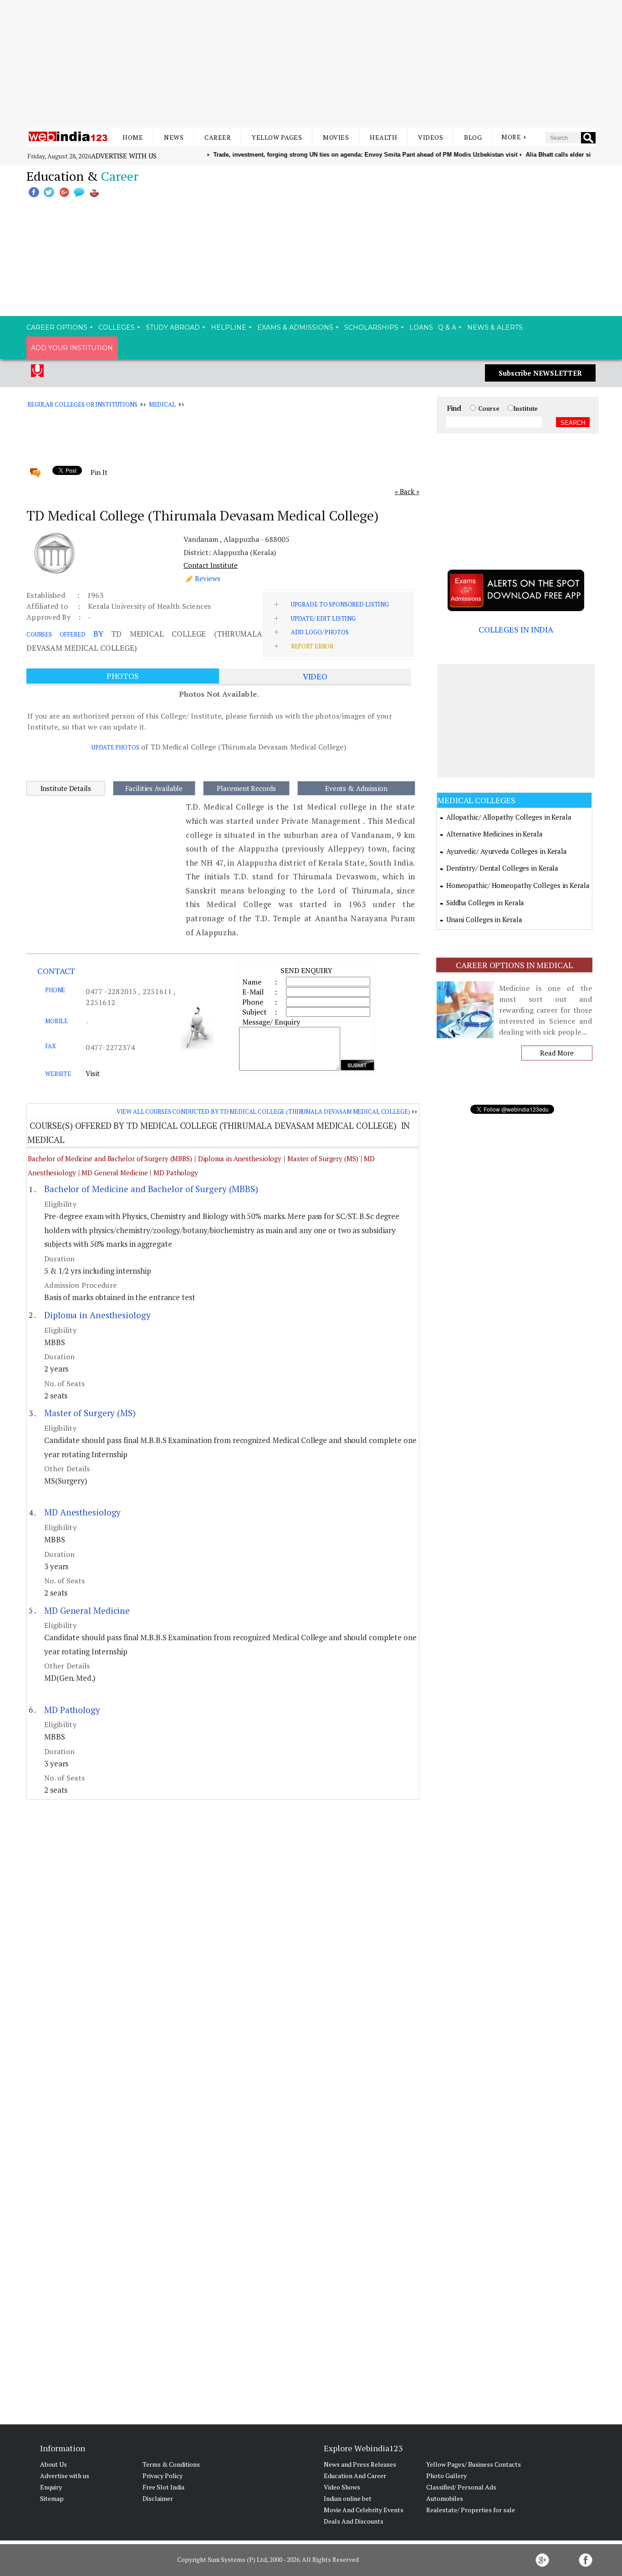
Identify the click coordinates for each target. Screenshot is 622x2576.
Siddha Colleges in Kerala (485, 903)
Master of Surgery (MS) (324, 1158)
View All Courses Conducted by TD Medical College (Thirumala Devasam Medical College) (263, 1112)
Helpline (229, 327)
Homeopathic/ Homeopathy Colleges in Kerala (518, 885)
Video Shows (342, 2487)
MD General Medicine (115, 1173)
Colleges (117, 327)
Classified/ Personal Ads (461, 2487)
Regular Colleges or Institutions (82, 404)
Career (218, 137)
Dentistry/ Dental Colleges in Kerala (502, 868)
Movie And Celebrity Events (364, 2510)
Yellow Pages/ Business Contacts (474, 2464)
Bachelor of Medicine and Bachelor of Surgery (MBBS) (110, 1158)
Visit (93, 1073)
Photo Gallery (446, 2476)
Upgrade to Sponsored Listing (340, 604)
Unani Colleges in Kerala (484, 919)
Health (383, 137)
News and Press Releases (360, 2464)
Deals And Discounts (354, 2521)
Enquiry (51, 2487)
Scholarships (371, 327)
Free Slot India (163, 2487)
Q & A (447, 327)
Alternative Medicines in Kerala (495, 834)
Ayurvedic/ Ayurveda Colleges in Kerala (507, 851)
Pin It (99, 472)
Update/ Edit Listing (323, 618)
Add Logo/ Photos (320, 632)
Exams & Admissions (295, 327)
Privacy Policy (163, 2476)
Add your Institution (72, 348)
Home (133, 137)
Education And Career (355, 2476)
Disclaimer (158, 2498)
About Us (54, 2464)
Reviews (208, 578)
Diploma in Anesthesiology (240, 1158)
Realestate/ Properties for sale (471, 2510)
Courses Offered (56, 634)
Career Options (57, 327)
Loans (421, 327)
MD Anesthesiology (82, 1512)
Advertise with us (124, 156)
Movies (336, 137)
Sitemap (52, 2498)
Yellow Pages (277, 137)
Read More (557, 1053)
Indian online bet (348, 2498)
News (174, 137)
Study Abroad (173, 327)
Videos (431, 137)
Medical (162, 404)
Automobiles (445, 2498)
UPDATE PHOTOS (115, 747)
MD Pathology (176, 1173)
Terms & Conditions (171, 2464)
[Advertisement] (311, 64)
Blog (473, 137)
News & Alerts (495, 327)
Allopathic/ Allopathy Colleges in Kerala (509, 817)
